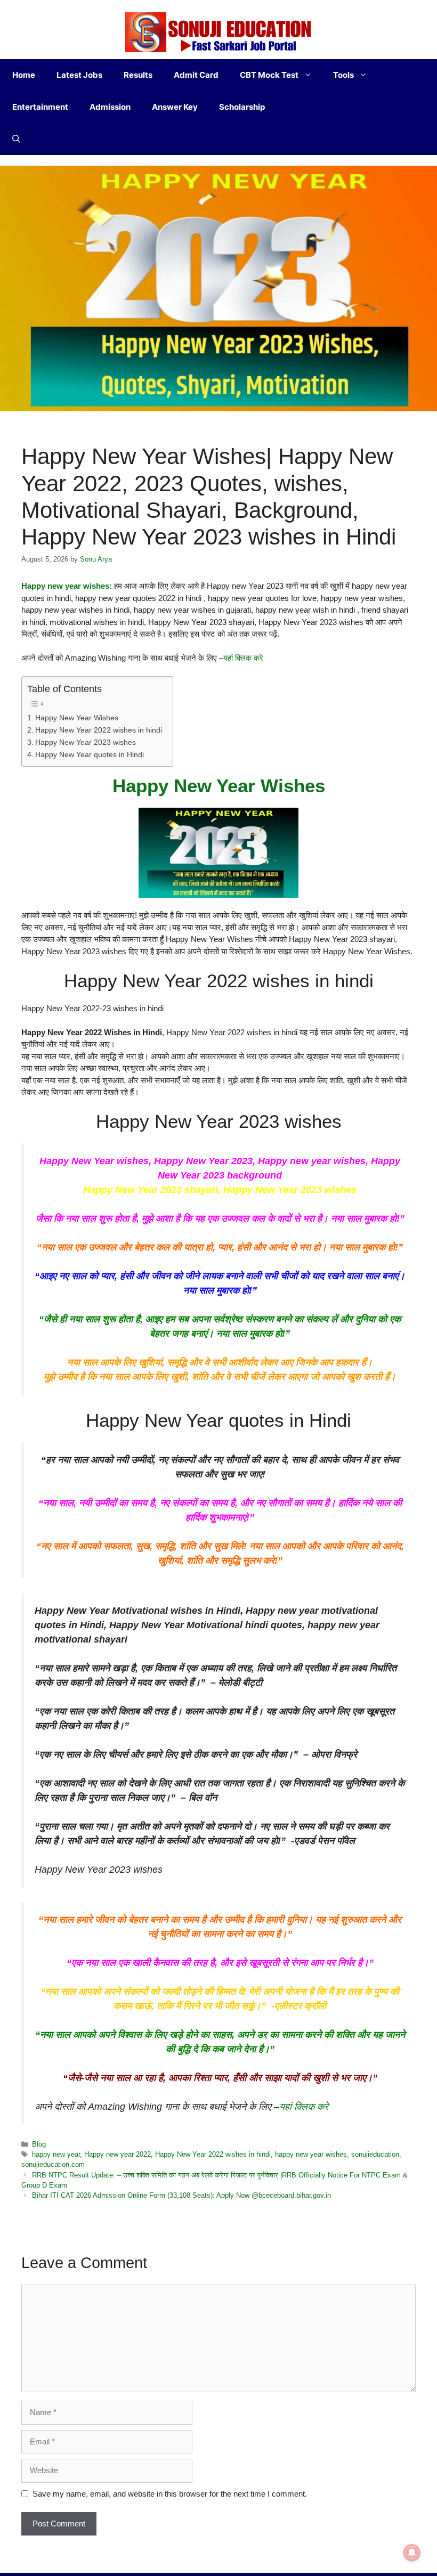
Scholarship (242, 107)
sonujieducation (375, 2154)
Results (138, 75)
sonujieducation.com (53, 2164)
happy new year (56, 2154)
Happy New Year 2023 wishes (86, 742)
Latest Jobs (79, 75)
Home (24, 75)
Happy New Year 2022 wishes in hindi (99, 730)
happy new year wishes (311, 2154)
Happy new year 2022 (118, 2154)
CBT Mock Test (269, 75)
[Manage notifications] (412, 2553)
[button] (16, 139)
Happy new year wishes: (68, 586)
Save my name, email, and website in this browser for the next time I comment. (170, 2494)
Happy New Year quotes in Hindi (90, 755)
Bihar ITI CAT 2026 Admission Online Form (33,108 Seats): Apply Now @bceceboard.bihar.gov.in (181, 2195)
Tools (343, 75)
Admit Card (196, 75)
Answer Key (175, 107)
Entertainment (40, 107)
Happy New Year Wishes (77, 718)
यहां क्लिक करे (243, 658)
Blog (39, 2144)
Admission (110, 107)
